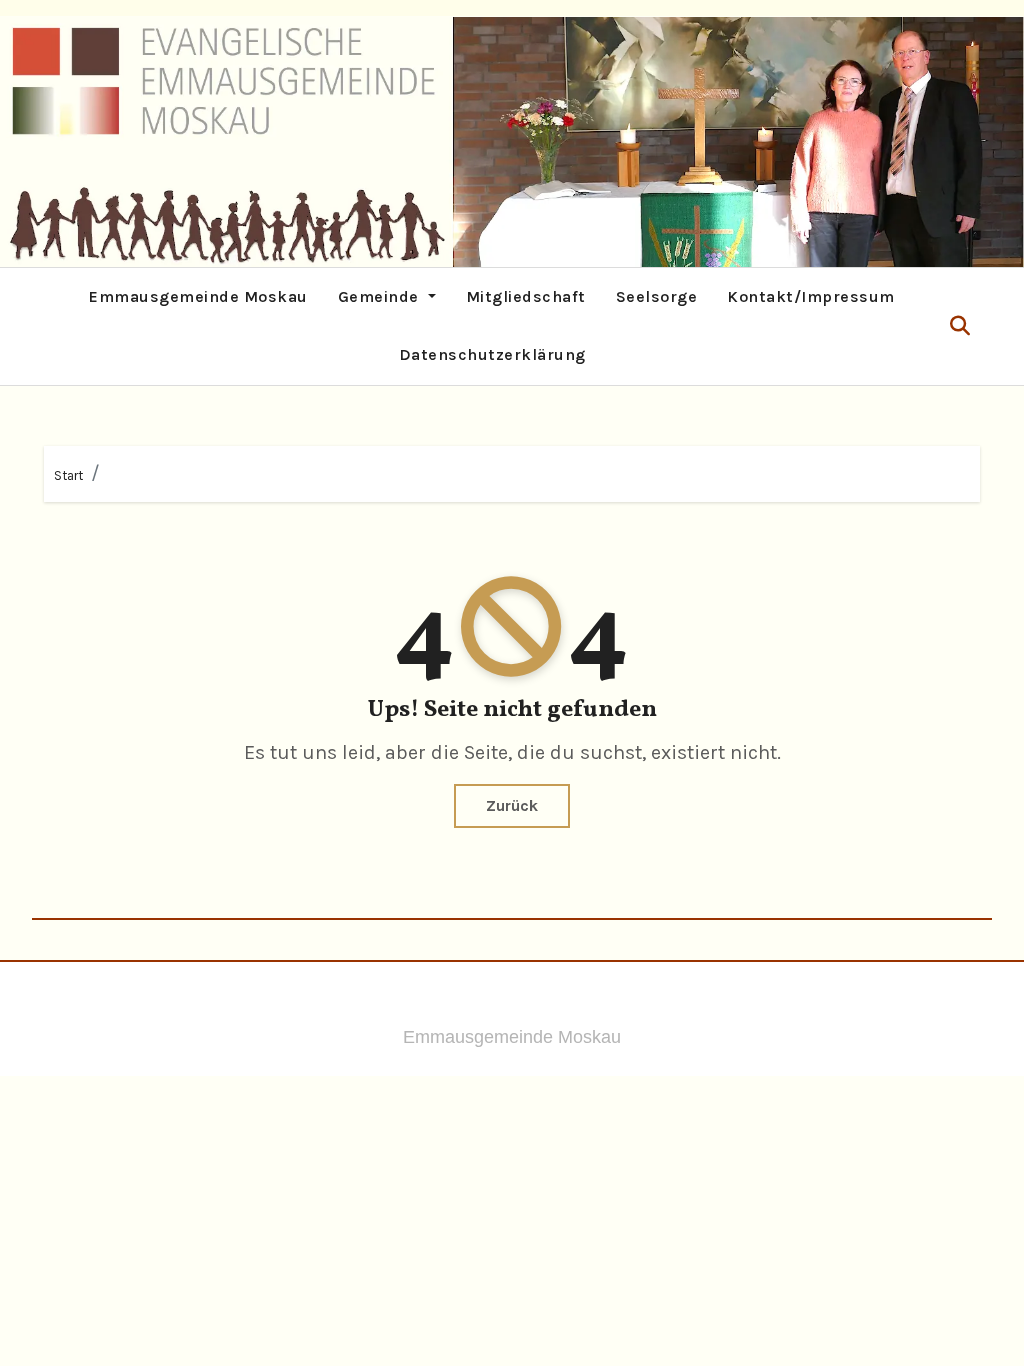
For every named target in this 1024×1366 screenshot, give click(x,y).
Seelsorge (657, 296)
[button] (960, 326)
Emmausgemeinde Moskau (198, 296)
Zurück (512, 805)
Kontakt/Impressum (811, 296)
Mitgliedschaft (526, 296)
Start (68, 475)
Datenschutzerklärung (492, 354)
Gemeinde (381, 296)
